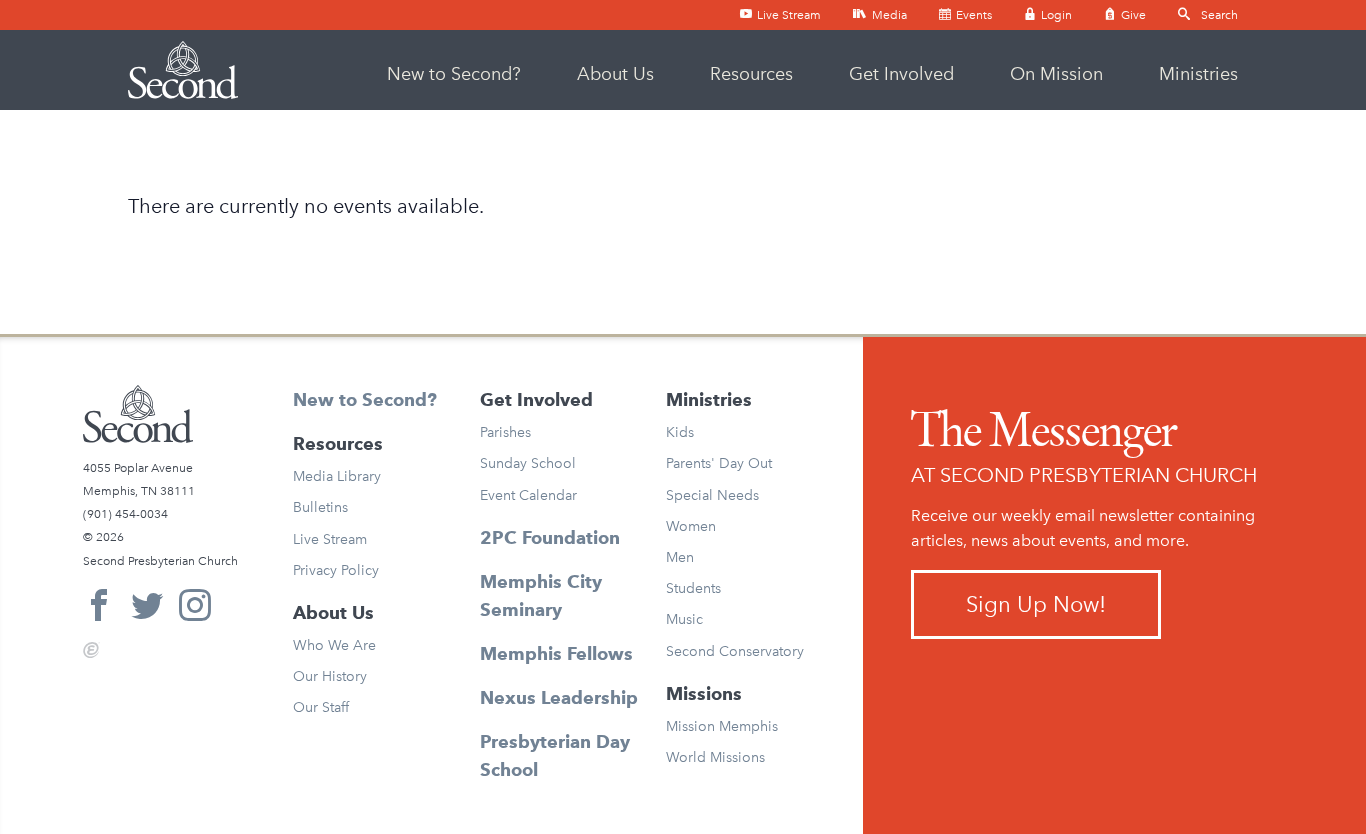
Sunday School (528, 463)
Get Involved (901, 74)
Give (1132, 15)
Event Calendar (528, 495)
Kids (680, 432)
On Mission (1056, 74)
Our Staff (321, 707)
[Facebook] (99, 608)
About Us (615, 74)
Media (888, 15)
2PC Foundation (550, 537)
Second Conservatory (735, 651)
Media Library (337, 476)
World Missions (715, 757)
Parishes (505, 432)
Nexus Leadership (559, 697)
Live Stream (787, 15)
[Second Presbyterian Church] (183, 70)
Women (691, 526)
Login (1055, 15)
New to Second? (454, 74)
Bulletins (320, 507)
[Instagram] (195, 608)
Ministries (1198, 74)
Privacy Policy (336, 570)
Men (680, 557)
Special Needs (712, 495)
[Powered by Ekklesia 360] (91, 650)
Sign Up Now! (1036, 604)
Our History (330, 676)
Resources (751, 74)
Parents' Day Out (719, 463)
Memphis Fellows (556, 653)
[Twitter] (147, 608)
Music (684, 619)
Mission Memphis (722, 726)
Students (693, 588)
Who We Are (334, 645)
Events (972, 15)
